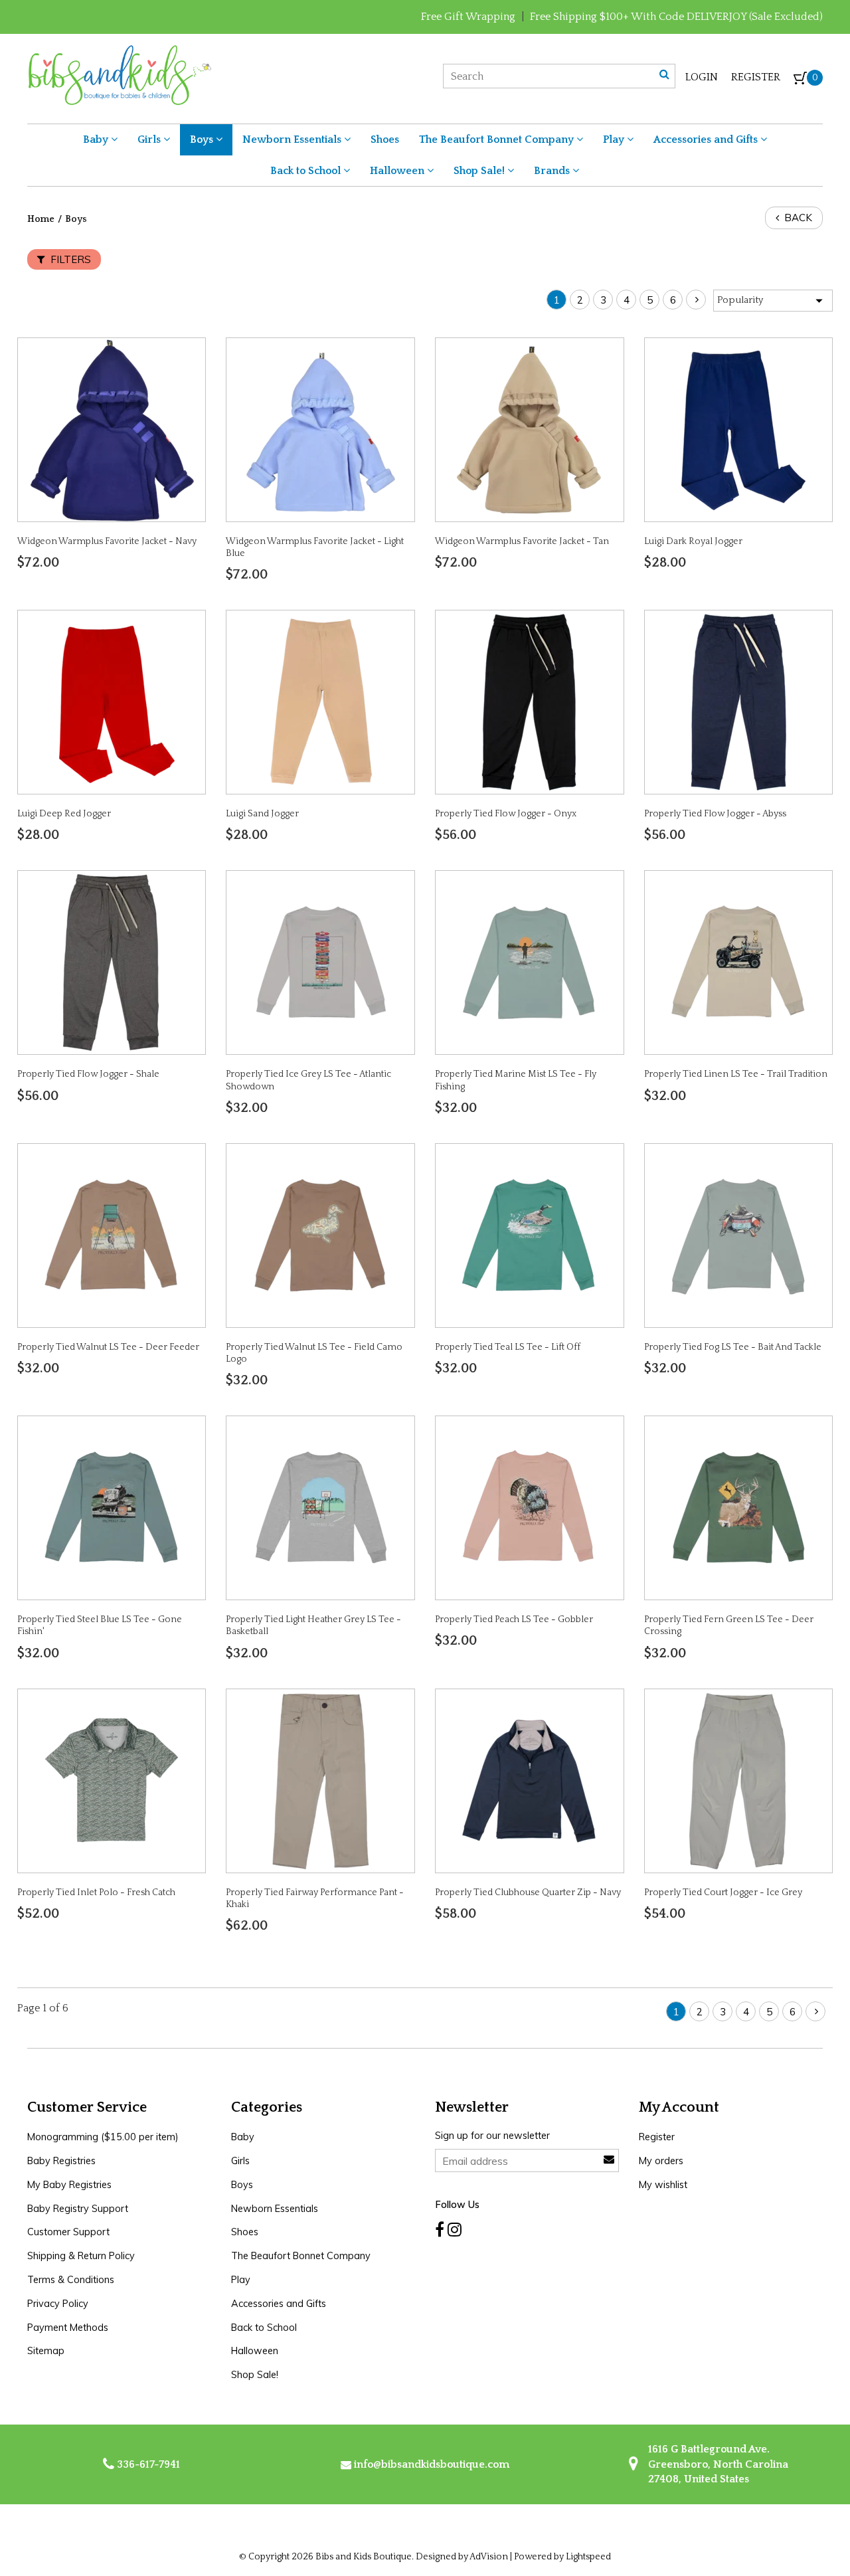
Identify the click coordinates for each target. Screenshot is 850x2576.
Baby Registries (61, 2161)
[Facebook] (440, 2230)
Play (615, 139)
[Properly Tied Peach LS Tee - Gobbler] (529, 1507)
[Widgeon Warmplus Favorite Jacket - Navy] (112, 429)
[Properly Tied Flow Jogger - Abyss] (738, 701)
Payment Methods (68, 2328)
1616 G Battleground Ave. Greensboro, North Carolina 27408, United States (717, 2464)
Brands (553, 171)
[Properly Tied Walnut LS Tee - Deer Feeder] (112, 1234)
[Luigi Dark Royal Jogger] (738, 429)
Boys (203, 139)
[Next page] (696, 300)
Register (756, 77)
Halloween (398, 171)
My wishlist (663, 2185)
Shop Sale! (480, 171)
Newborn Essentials (293, 139)
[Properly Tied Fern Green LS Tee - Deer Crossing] (738, 1507)
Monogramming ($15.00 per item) (103, 2137)
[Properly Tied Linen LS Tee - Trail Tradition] (738, 962)
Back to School (307, 171)
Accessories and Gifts (707, 139)
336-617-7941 (147, 2464)
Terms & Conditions (71, 2280)
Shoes (385, 139)
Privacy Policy (58, 2304)
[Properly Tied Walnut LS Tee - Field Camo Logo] (321, 1234)
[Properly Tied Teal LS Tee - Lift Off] (529, 1234)
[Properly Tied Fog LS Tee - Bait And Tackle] (738, 1234)
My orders (661, 2161)
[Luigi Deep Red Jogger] (112, 701)
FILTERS (69, 259)
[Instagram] (455, 2230)
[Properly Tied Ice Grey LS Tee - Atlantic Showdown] (321, 962)
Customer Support (68, 2232)
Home (41, 219)
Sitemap (46, 2351)
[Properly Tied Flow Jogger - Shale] (112, 962)
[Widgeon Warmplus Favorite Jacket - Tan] (529, 429)
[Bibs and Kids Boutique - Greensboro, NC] (119, 74)
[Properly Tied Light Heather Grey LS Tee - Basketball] (321, 1507)
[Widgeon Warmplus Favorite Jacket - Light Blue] (321, 429)
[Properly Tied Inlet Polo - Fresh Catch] (112, 1780)
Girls (150, 139)
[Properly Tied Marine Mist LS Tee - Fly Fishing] (529, 962)
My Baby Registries (69, 2185)
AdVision (489, 2557)
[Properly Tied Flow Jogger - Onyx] (529, 701)
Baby (97, 139)
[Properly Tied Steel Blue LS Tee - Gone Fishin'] (112, 1507)
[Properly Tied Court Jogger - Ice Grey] (738, 1780)
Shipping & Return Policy (81, 2256)
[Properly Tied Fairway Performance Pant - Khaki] (321, 1780)
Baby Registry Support (78, 2209)
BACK (797, 218)
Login (702, 77)
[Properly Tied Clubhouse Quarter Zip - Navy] (529, 1780)
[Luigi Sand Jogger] (321, 701)
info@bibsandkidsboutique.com (432, 2464)
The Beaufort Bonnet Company (498, 139)
